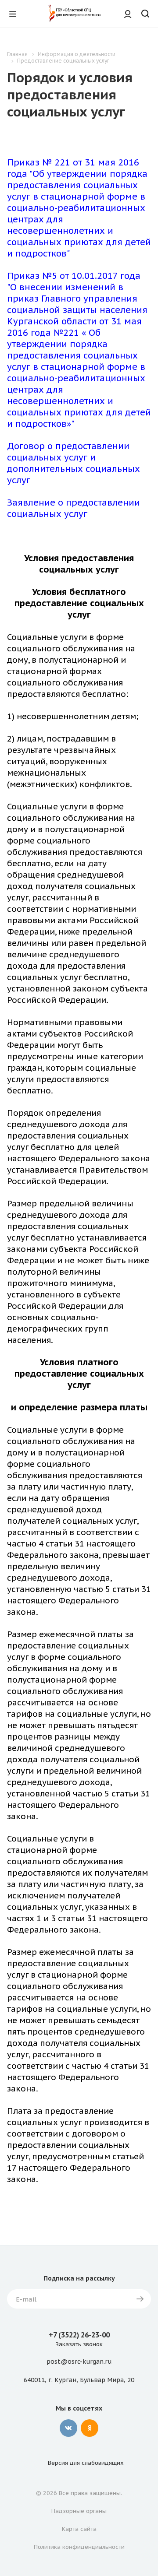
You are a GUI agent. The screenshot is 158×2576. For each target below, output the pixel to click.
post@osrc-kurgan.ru (79, 2362)
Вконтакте (68, 2428)
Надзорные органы (79, 2511)
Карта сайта (79, 2529)
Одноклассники (90, 2428)
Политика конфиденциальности (79, 2547)
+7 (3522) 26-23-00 (79, 2335)
